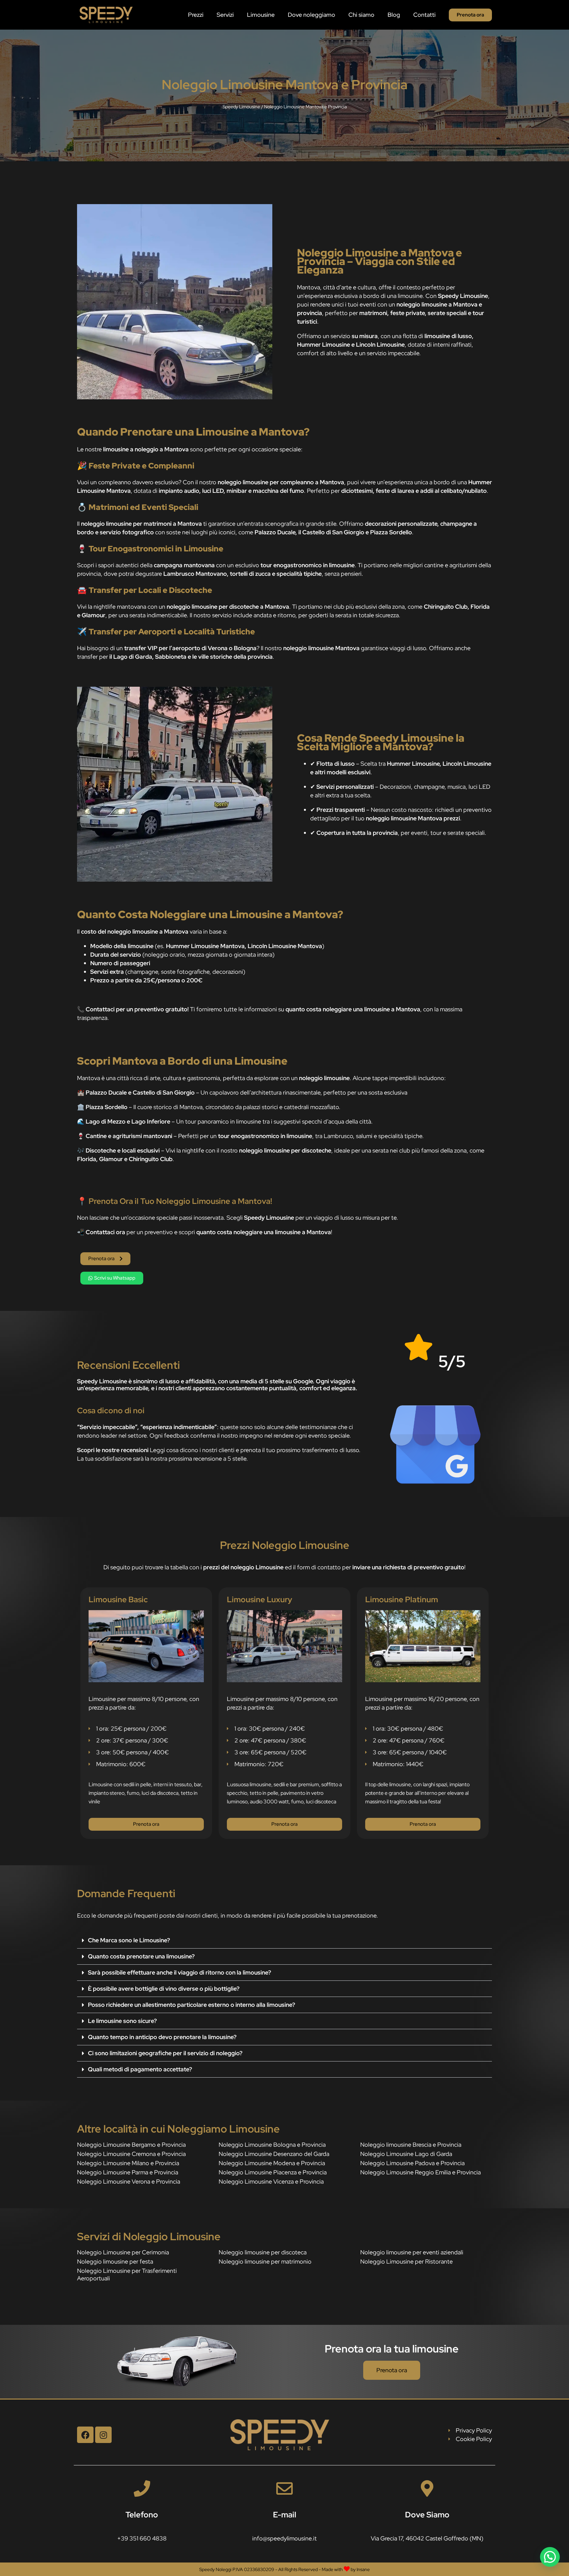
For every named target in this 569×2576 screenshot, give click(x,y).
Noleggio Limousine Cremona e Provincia (131, 2154)
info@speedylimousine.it (284, 2538)
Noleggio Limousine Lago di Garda (406, 2154)
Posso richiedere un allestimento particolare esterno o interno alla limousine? (191, 2005)
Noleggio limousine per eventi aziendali (412, 2252)
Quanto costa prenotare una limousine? (141, 1956)
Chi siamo (361, 15)
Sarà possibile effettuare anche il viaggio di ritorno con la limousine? (179, 1972)
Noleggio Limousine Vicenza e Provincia (271, 2181)
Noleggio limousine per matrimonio (265, 2261)
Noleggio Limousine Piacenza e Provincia (273, 2172)
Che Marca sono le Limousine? (129, 1940)
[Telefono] (142, 2488)
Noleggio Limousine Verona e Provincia (129, 2181)
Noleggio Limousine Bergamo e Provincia (131, 2145)
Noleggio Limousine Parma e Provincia (128, 2172)
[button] (284, 1940)
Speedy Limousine (241, 107)
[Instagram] (103, 2435)
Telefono (142, 2515)
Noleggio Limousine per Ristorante (406, 2261)
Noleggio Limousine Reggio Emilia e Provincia (420, 2172)
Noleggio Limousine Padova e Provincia (412, 2163)
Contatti (424, 15)
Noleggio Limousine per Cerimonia (123, 2252)
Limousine (261, 15)
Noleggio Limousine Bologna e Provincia (272, 2145)
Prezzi (196, 15)
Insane (363, 2569)
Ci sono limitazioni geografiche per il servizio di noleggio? (165, 2053)
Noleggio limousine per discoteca (263, 2252)
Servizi (225, 15)
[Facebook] (85, 2435)
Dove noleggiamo (312, 15)
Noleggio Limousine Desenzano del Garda (274, 2154)
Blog (394, 15)
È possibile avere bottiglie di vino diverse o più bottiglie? (164, 1989)
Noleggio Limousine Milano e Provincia (128, 2163)
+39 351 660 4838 (142, 2538)
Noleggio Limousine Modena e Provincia (272, 2163)
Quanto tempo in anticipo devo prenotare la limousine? (162, 2037)
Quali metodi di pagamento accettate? (140, 2069)
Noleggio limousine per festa (115, 2261)
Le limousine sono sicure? (122, 2021)
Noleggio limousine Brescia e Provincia (411, 2145)
